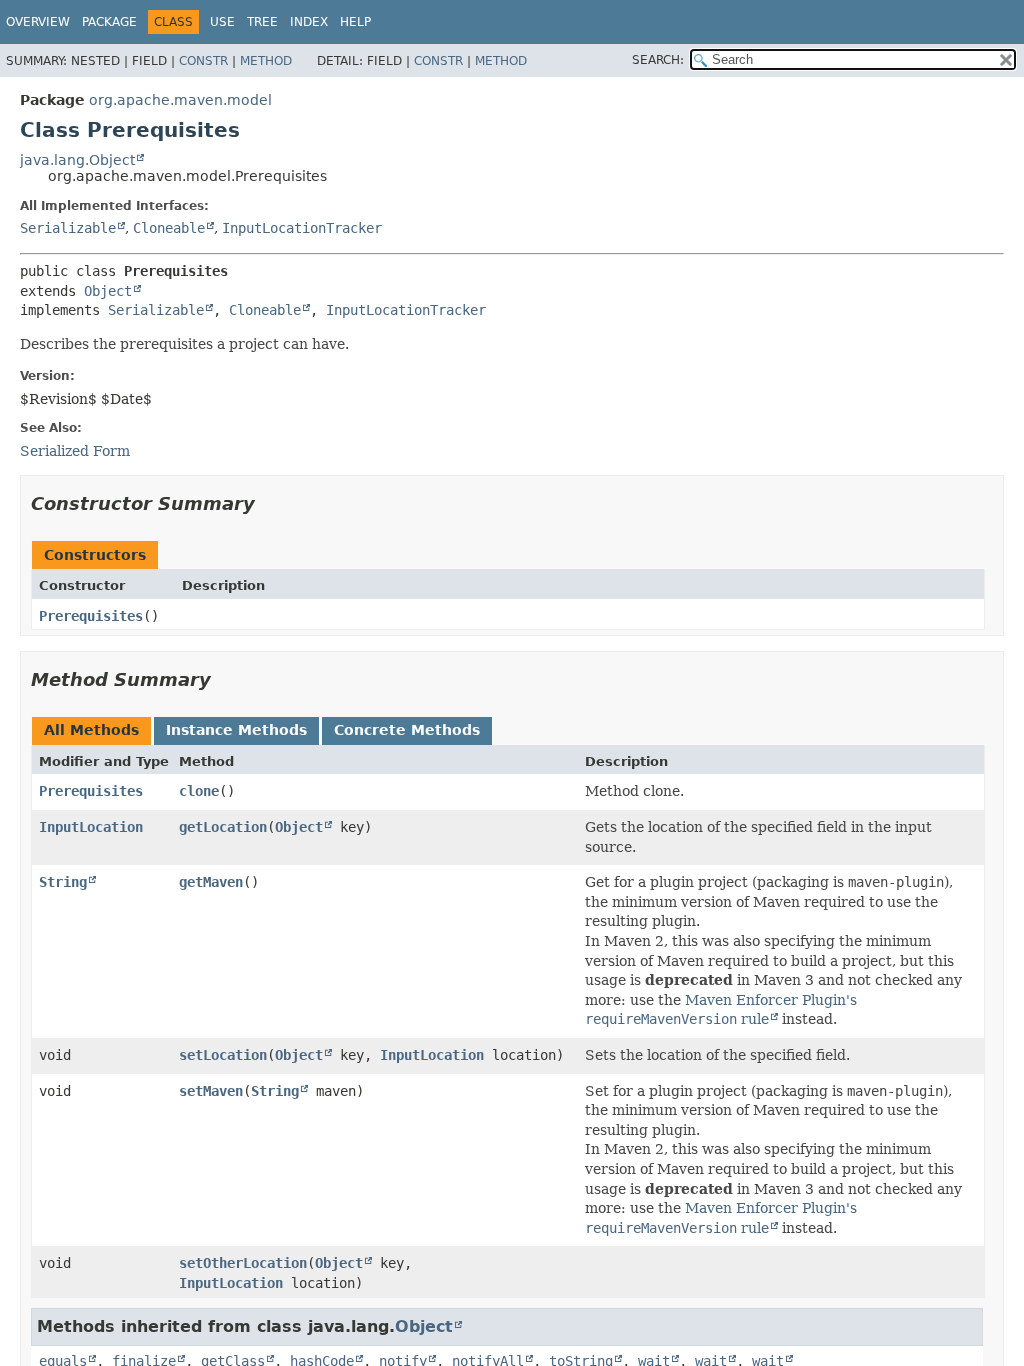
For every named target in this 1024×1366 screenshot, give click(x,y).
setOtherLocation (243, 1263)
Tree (262, 22)
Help (355, 22)
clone (199, 791)
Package (109, 22)
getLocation (223, 827)
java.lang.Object (77, 160)
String (63, 882)
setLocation (223, 1055)
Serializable (68, 228)
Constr (203, 61)
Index (309, 22)
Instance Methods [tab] (236, 730)
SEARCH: (658, 60)
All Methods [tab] (91, 730)
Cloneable (169, 228)
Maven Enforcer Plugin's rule (721, 1010)
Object (108, 291)
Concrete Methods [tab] (407, 730)
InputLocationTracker (302, 228)
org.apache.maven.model (180, 100)
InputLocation (91, 827)
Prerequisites (91, 616)
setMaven (211, 1091)
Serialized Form (75, 451)
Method (266, 61)
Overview (38, 22)
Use (222, 22)
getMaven (211, 882)
